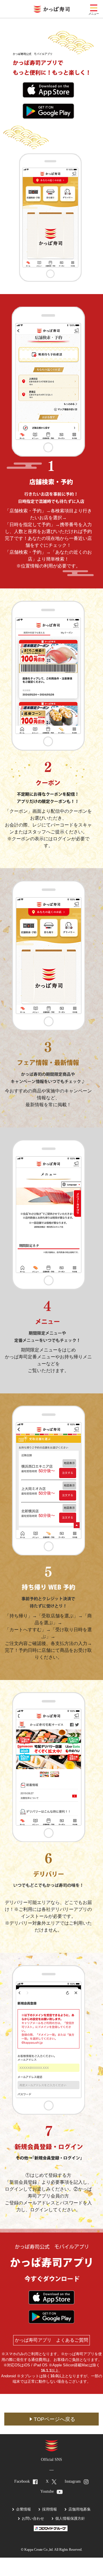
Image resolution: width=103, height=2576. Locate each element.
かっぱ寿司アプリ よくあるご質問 (51, 2340)
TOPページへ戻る (55, 2419)
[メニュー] (94, 8)
